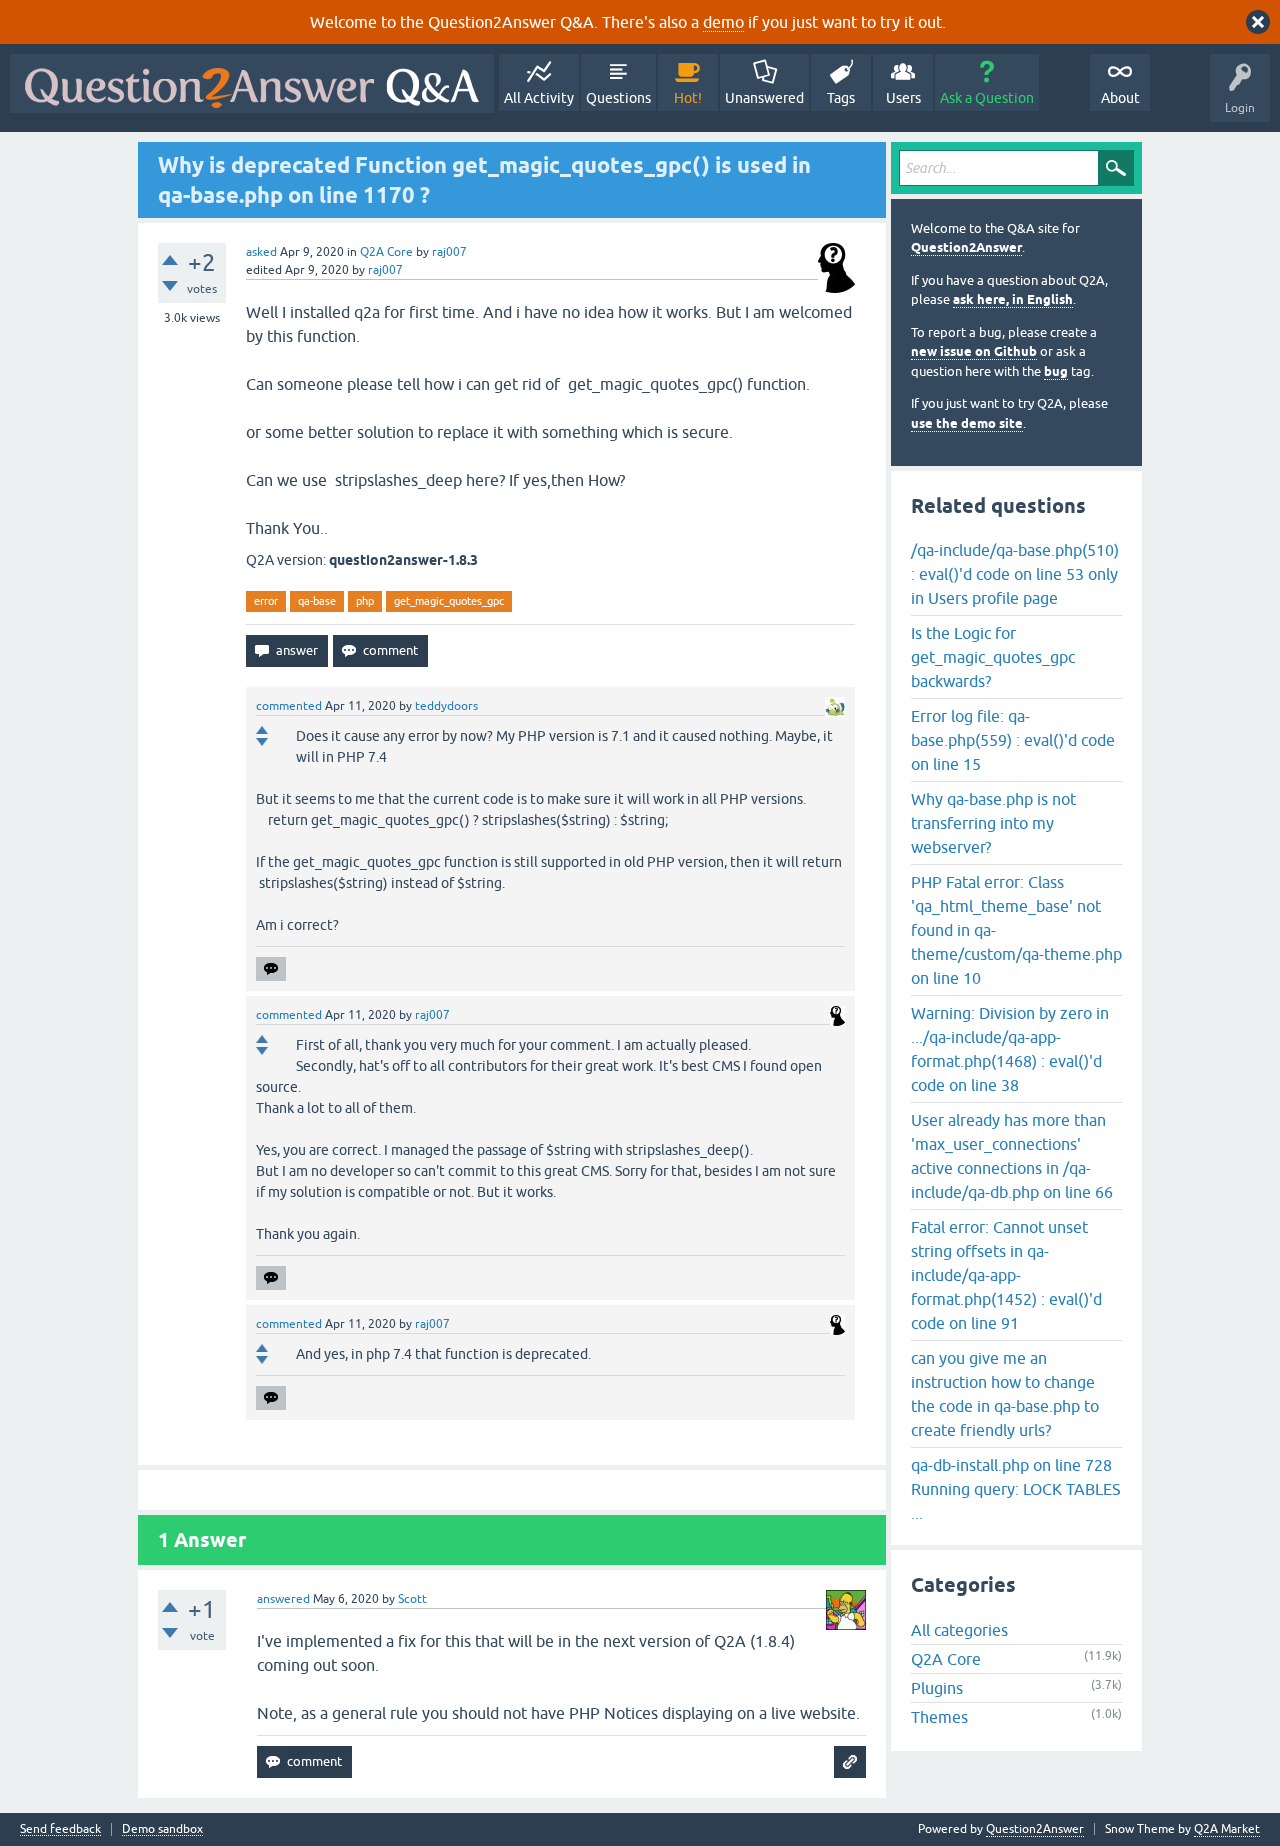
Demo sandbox (162, 1829)
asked (261, 252)
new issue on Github (974, 351)
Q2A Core (386, 252)
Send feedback (60, 1829)
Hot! (688, 98)
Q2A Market (1227, 1829)
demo (723, 22)
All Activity (539, 98)
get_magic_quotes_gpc (449, 601)
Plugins (937, 1688)
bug (1056, 371)
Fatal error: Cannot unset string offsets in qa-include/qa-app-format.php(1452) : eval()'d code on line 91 (1006, 1275)
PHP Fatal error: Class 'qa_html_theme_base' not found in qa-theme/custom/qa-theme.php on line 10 (1016, 930)
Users (903, 98)
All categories (959, 1630)
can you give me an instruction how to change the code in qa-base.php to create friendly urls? (1005, 1394)
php (365, 601)
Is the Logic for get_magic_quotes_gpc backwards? (993, 657)
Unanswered (764, 98)
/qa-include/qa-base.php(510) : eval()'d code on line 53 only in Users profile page (1015, 574)
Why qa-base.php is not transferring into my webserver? (993, 823)
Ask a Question (987, 98)
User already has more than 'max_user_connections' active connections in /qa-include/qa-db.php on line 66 (1012, 1156)
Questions (618, 98)
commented (289, 706)
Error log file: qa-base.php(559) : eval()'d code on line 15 (1013, 740)
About (1120, 98)
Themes (939, 1717)
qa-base (317, 601)
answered (283, 1599)
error (266, 601)
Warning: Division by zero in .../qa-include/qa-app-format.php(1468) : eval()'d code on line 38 (1010, 1049)
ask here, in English (1013, 299)
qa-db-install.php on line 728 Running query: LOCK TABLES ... (1016, 1489)
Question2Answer (966, 247)
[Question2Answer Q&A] (252, 83)
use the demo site (967, 423)
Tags (841, 98)
